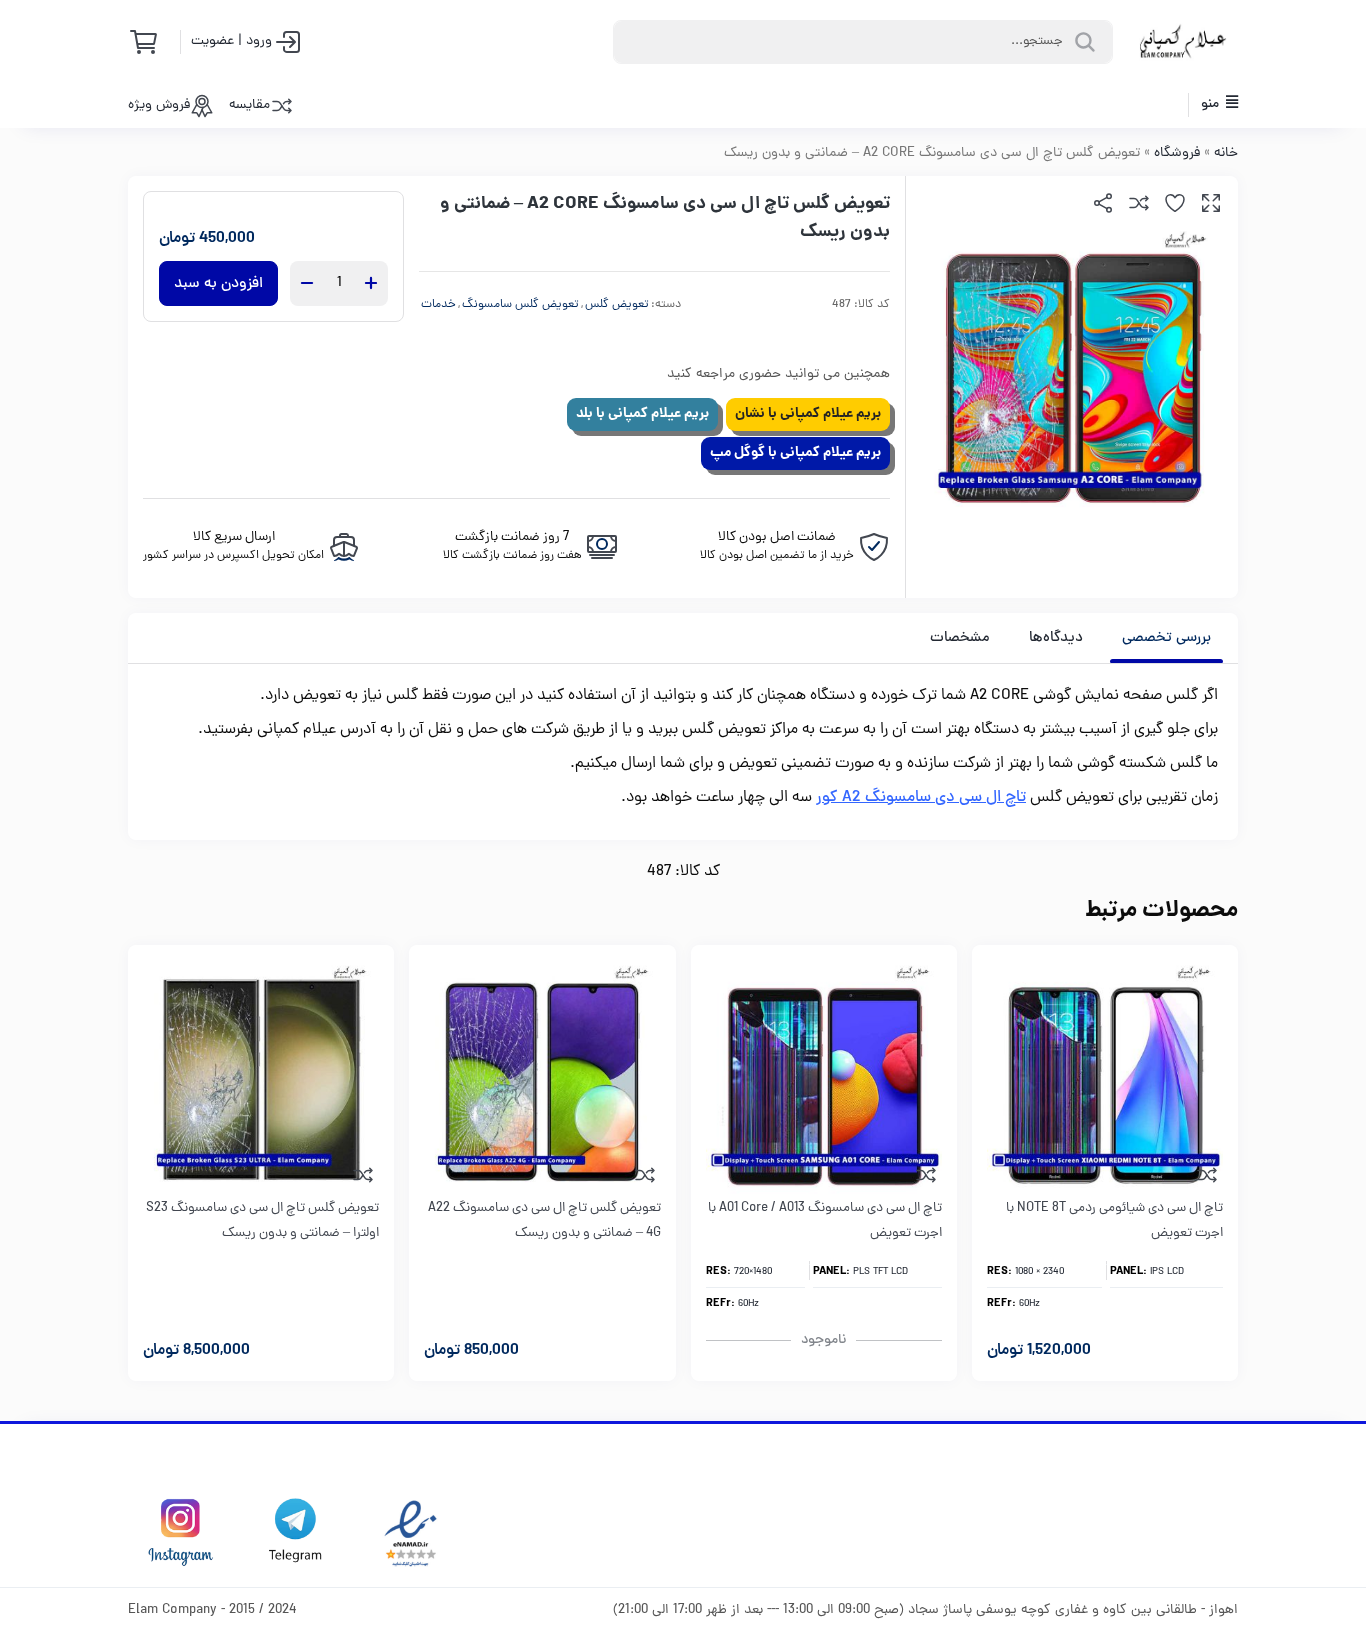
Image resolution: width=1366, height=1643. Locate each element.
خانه (1226, 153)
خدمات (438, 305)
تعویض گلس (617, 305)
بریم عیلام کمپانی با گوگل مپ (795, 453)
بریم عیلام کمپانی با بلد (642, 414)
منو (1211, 104)
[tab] (1166, 638)
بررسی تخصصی (1166, 638)
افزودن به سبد (218, 284)
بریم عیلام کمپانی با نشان (808, 414)
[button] (1211, 203)
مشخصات (960, 638)
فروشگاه (1177, 153)
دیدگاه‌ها (1056, 638)
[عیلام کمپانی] (1183, 42)
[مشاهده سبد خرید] (150, 42)
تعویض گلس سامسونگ (520, 305)
